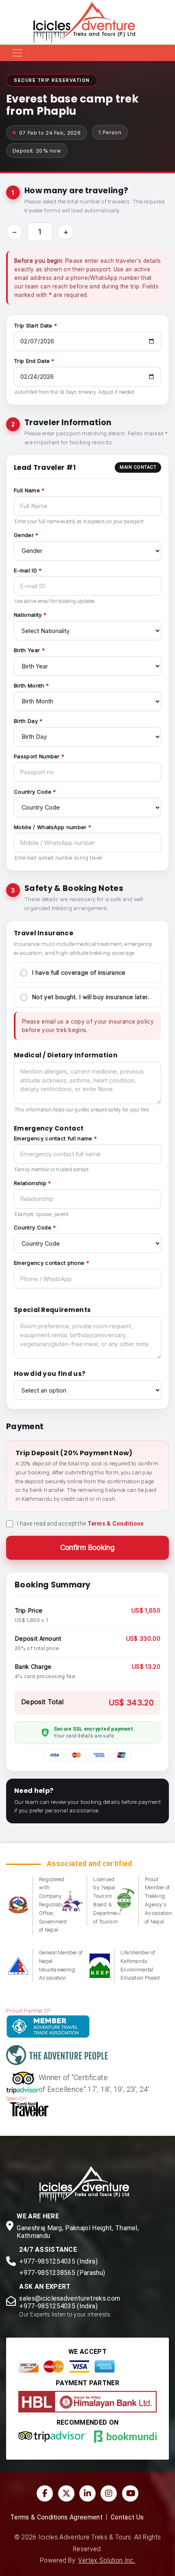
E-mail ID (25, 570)
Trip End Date (32, 361)
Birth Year (27, 650)
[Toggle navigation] (17, 53)
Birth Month (29, 685)
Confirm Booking (88, 1548)
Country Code (33, 792)
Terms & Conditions (116, 1524)
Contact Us (127, 2517)
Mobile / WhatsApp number (50, 827)
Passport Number (37, 756)
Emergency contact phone (49, 1263)
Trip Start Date (33, 325)
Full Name (27, 490)
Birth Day (26, 721)
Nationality (28, 615)
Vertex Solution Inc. (107, 2561)
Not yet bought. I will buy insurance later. (91, 997)
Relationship (30, 1183)
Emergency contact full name (53, 1138)
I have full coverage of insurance (79, 973)
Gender (24, 535)
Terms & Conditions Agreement (56, 2517)
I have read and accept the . (81, 1524)
